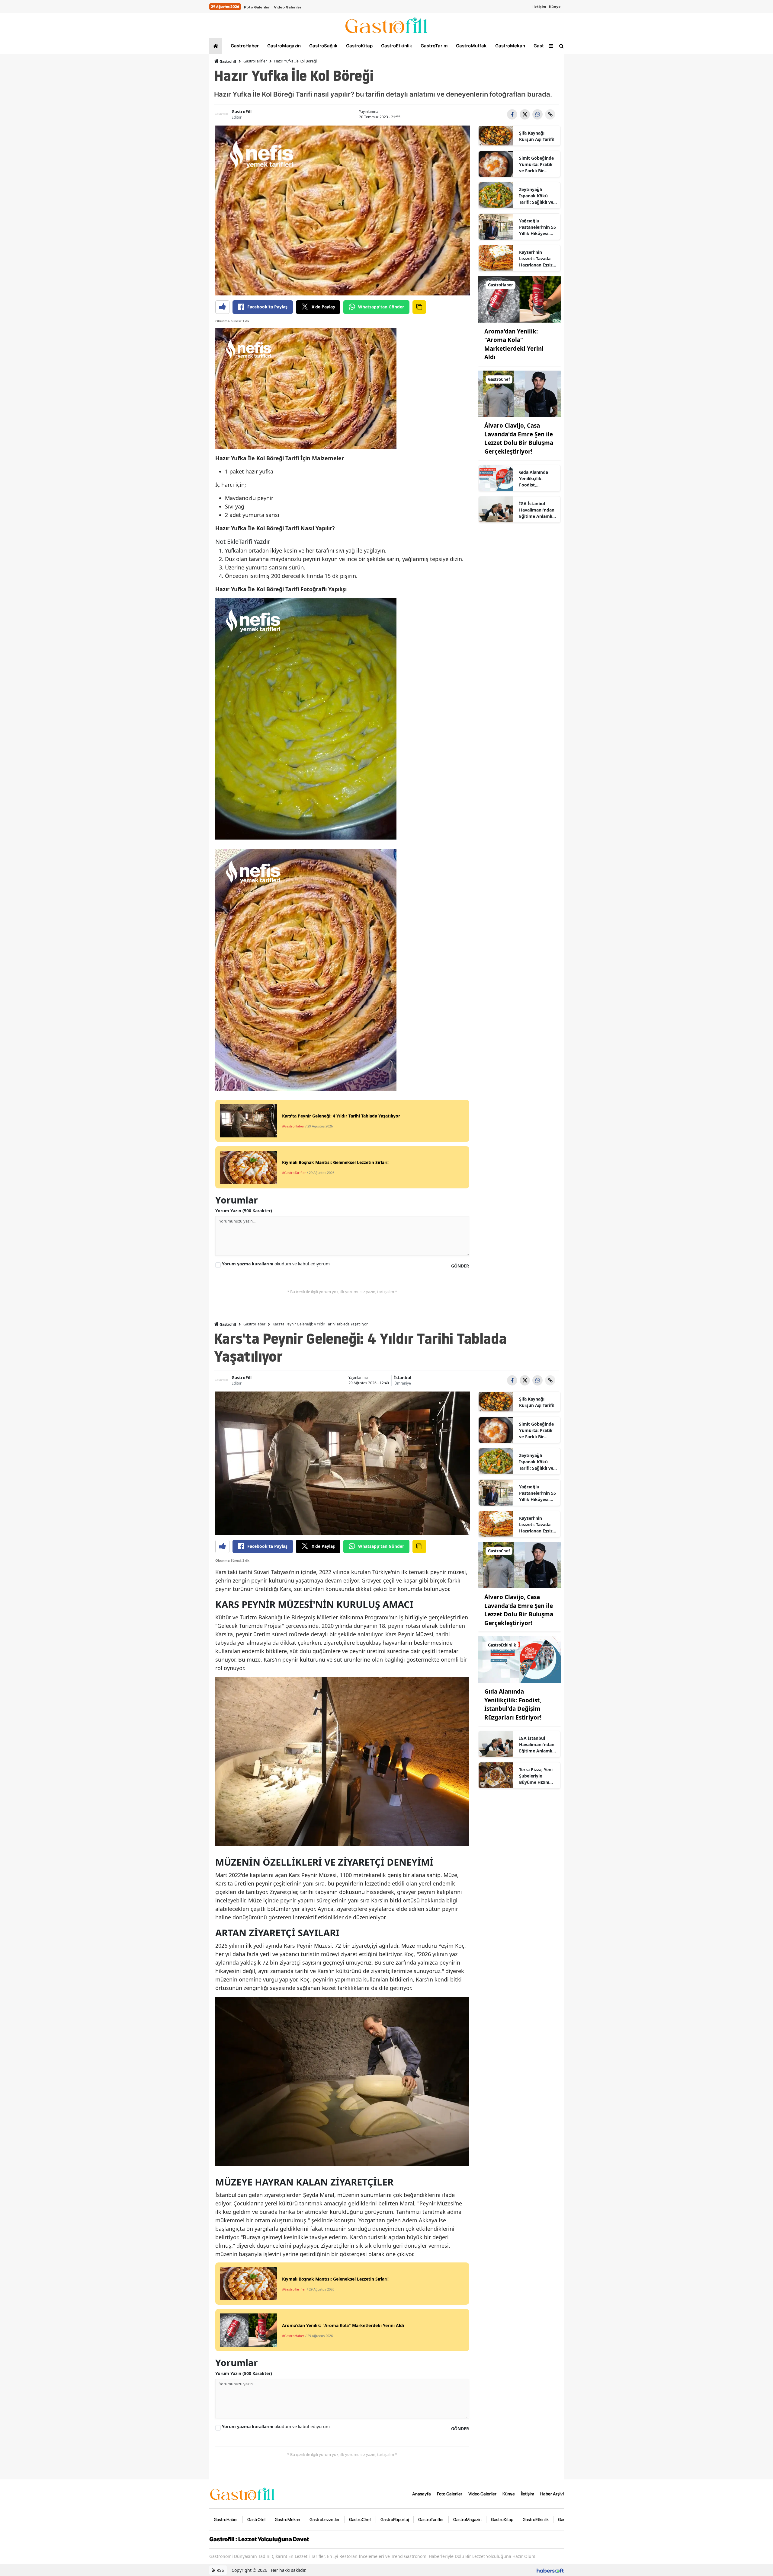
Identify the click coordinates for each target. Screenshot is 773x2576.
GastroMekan (510, 46)
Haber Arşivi (552, 2494)
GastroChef (360, 2519)
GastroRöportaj (395, 2519)
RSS (220, 2570)
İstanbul (403, 1377)
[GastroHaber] (520, 299)
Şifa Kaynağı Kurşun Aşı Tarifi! (537, 136)
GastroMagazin (283, 46)
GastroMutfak (471, 46)
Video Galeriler (288, 7)
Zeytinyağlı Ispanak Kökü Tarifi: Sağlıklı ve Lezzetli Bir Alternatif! (536, 196)
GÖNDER (460, 1266)
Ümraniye (403, 1383)
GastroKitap (359, 46)
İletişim (539, 7)
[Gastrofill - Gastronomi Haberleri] (242, 2493)
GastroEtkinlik (396, 46)
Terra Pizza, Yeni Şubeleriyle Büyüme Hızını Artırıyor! (536, 1776)
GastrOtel (544, 46)
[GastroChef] (520, 393)
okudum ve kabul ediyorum (276, 1264)
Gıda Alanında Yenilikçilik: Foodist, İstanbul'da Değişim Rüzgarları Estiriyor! (534, 479)
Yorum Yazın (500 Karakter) (244, 1211)
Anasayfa (422, 2494)
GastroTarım (433, 46)
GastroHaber (244, 46)
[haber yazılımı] (550, 2570)
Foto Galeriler (257, 7)
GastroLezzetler (325, 2519)
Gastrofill (227, 61)
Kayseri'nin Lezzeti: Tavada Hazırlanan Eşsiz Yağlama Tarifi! (536, 259)
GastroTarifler (255, 61)
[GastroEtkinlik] (520, 1659)
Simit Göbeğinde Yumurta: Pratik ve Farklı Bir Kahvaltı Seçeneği (537, 164)
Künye (555, 7)
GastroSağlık (323, 46)
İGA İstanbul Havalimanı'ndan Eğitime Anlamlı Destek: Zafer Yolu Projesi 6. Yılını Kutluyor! (538, 510)
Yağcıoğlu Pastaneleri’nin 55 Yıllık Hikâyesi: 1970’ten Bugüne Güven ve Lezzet (537, 227)
